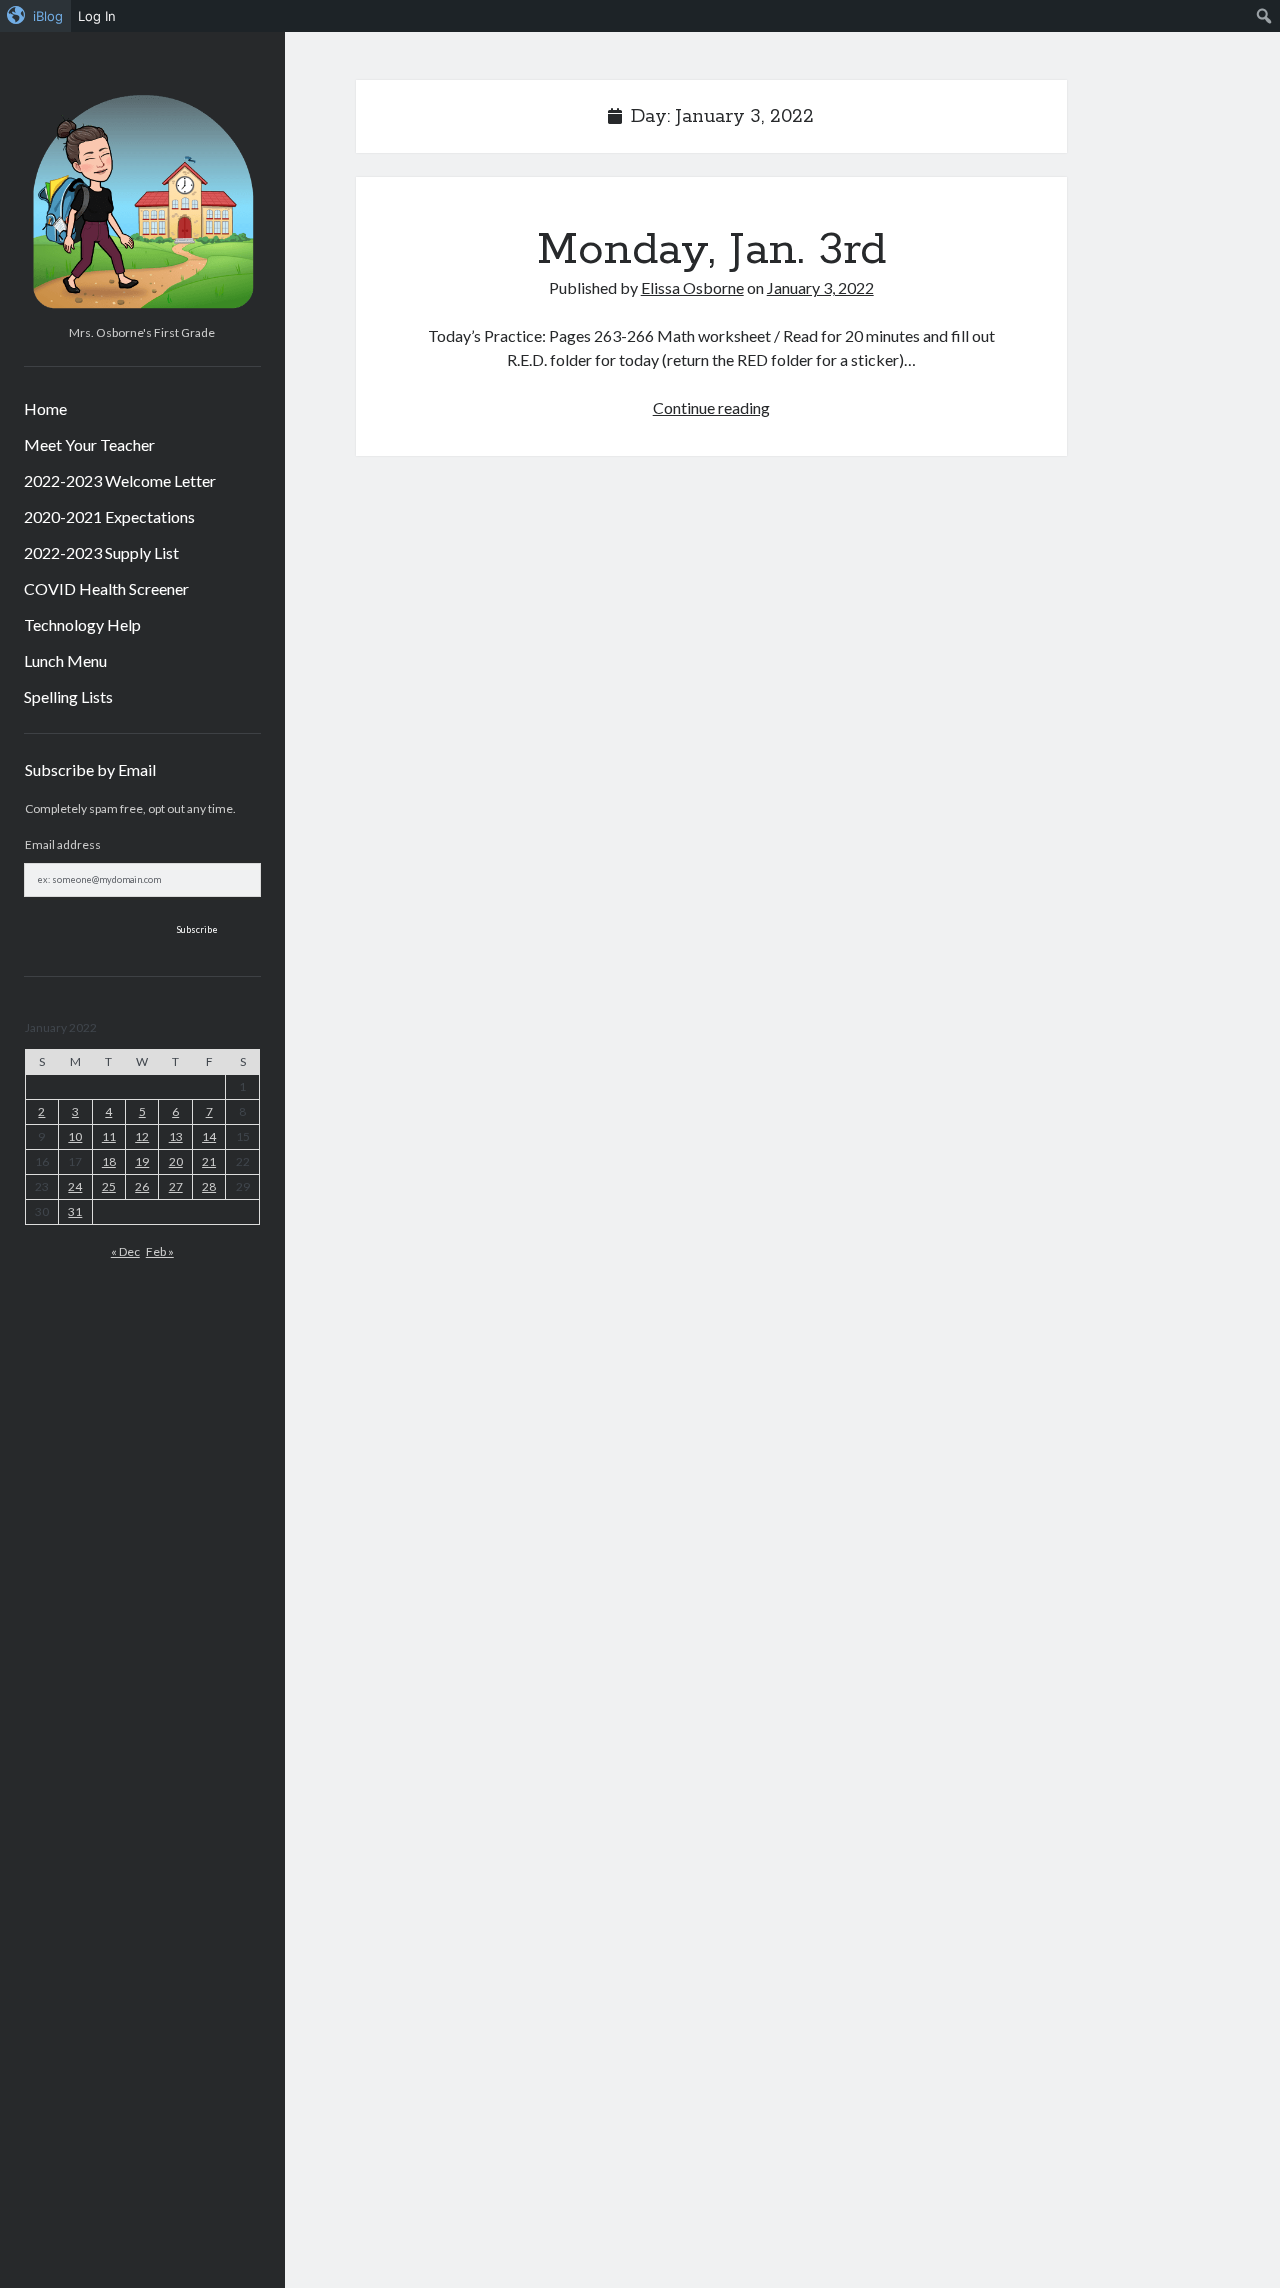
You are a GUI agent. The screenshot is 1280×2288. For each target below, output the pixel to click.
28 (209, 1186)
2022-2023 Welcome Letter (120, 480)
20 (176, 1161)
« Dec (125, 1251)
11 (109, 1136)
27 (176, 1186)
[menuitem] (35, 16)
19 (142, 1161)
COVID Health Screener (106, 588)
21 (209, 1161)
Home (45, 408)
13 (176, 1136)
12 (142, 1136)
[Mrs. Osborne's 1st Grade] (142, 310)
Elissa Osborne (692, 287)
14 (209, 1136)
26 (142, 1186)
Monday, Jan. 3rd (711, 250)
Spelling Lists (68, 696)
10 (75, 1136)
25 (109, 1186)
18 (109, 1161)
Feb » (160, 1251)
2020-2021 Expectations (109, 516)
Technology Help (82, 624)
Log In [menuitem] (97, 16)
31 (75, 1211)
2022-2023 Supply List (101, 552)
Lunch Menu (65, 660)
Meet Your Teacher (89, 444)
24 (75, 1186)
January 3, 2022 (820, 287)
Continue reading (711, 407)
